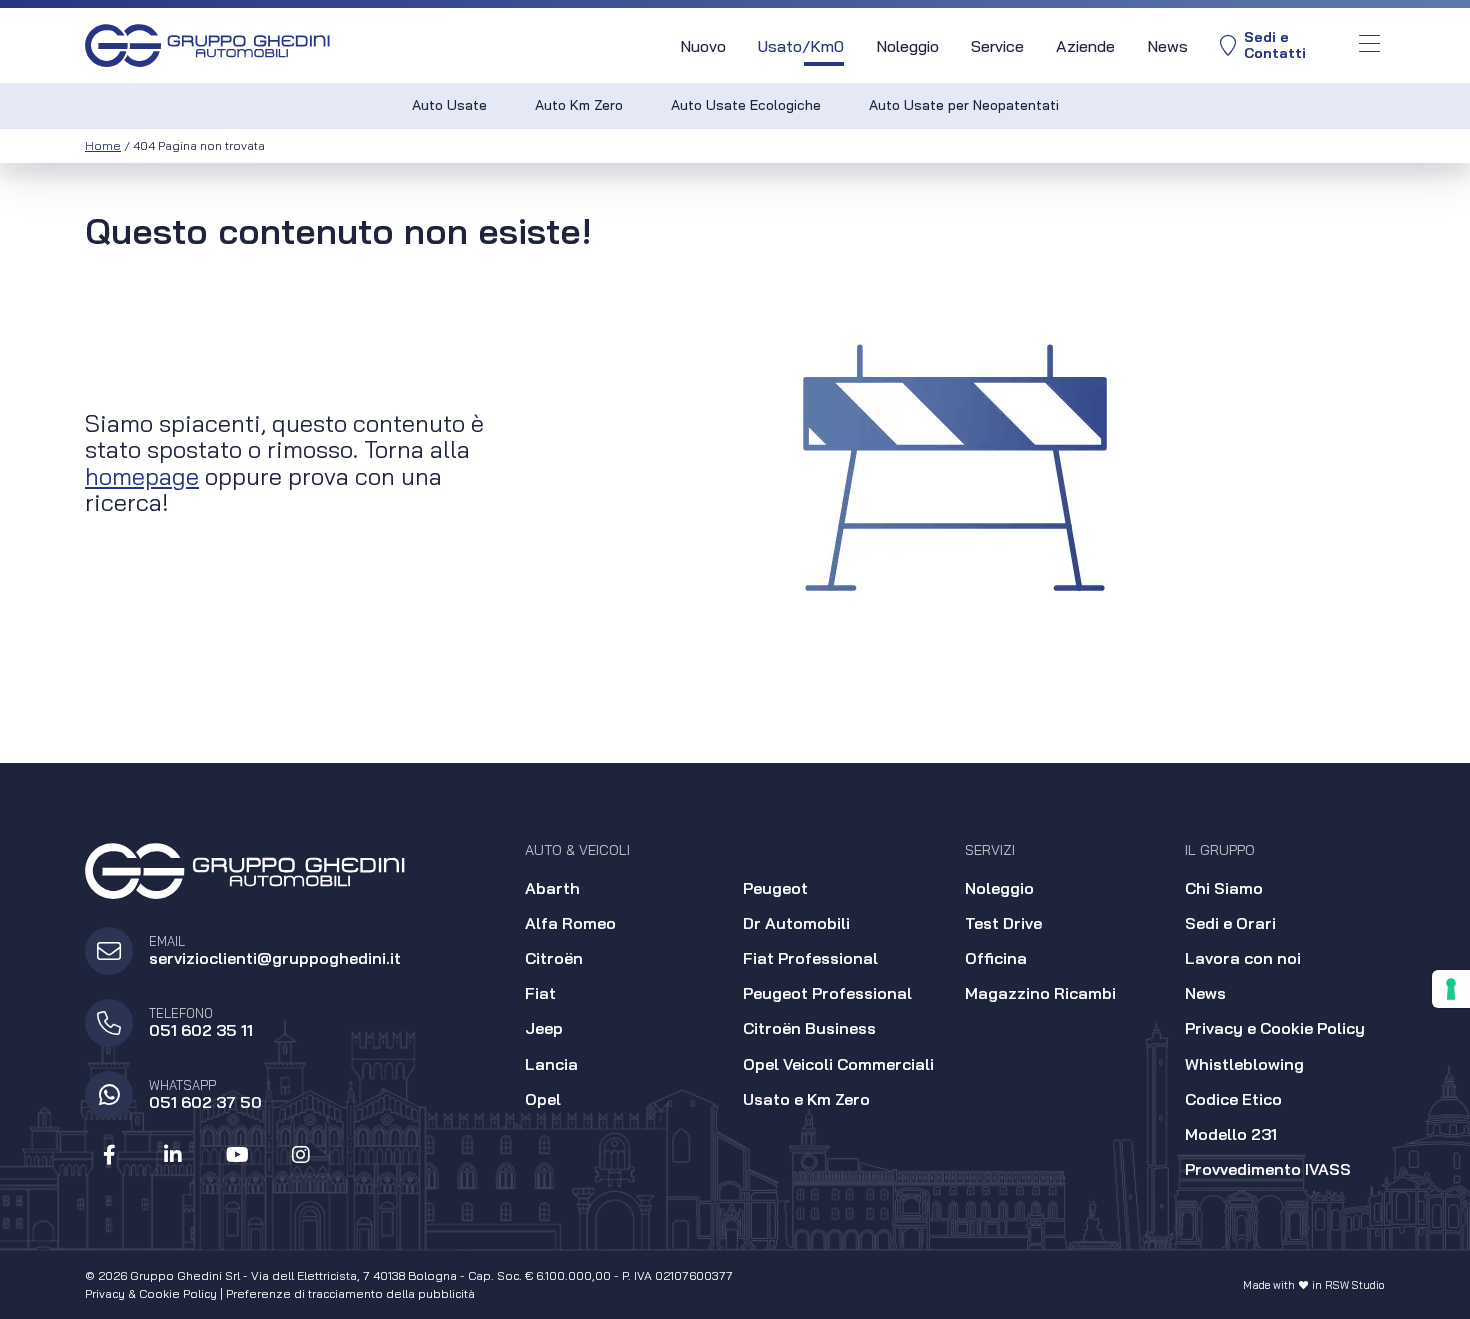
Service (997, 46)
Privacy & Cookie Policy (151, 1293)
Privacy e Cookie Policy (1275, 1028)
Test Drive (1003, 923)
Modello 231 (1231, 1134)
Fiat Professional (810, 958)
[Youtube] (237, 1155)
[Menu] (1369, 45)
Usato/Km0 (801, 46)
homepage (142, 476)
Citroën (554, 958)
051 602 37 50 (205, 1102)
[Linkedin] (173, 1155)
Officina (996, 958)
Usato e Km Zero (806, 1099)
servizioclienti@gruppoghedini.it (275, 958)
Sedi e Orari (1230, 923)
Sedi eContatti (1275, 45)
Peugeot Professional (827, 993)
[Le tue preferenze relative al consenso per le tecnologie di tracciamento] (1451, 989)
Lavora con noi (1243, 958)
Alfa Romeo (570, 923)
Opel (543, 1099)
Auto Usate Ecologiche (746, 105)
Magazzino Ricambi (1040, 993)
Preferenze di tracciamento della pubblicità (350, 1293)
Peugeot (775, 888)
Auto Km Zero (579, 105)
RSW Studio (1355, 1285)
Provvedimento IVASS (1268, 1169)
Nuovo (703, 46)
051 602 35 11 (201, 1030)
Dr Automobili (796, 923)
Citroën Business (809, 1028)
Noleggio (907, 46)
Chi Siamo (1224, 888)
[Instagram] (301, 1155)
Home (103, 145)
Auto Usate (449, 105)
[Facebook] (109, 1155)
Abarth (552, 888)
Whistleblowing (1244, 1064)
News (1167, 46)
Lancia (551, 1064)
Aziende (1085, 46)
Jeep (544, 1028)
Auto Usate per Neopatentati (964, 105)
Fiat (540, 993)
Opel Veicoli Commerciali (838, 1064)
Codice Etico (1233, 1099)
